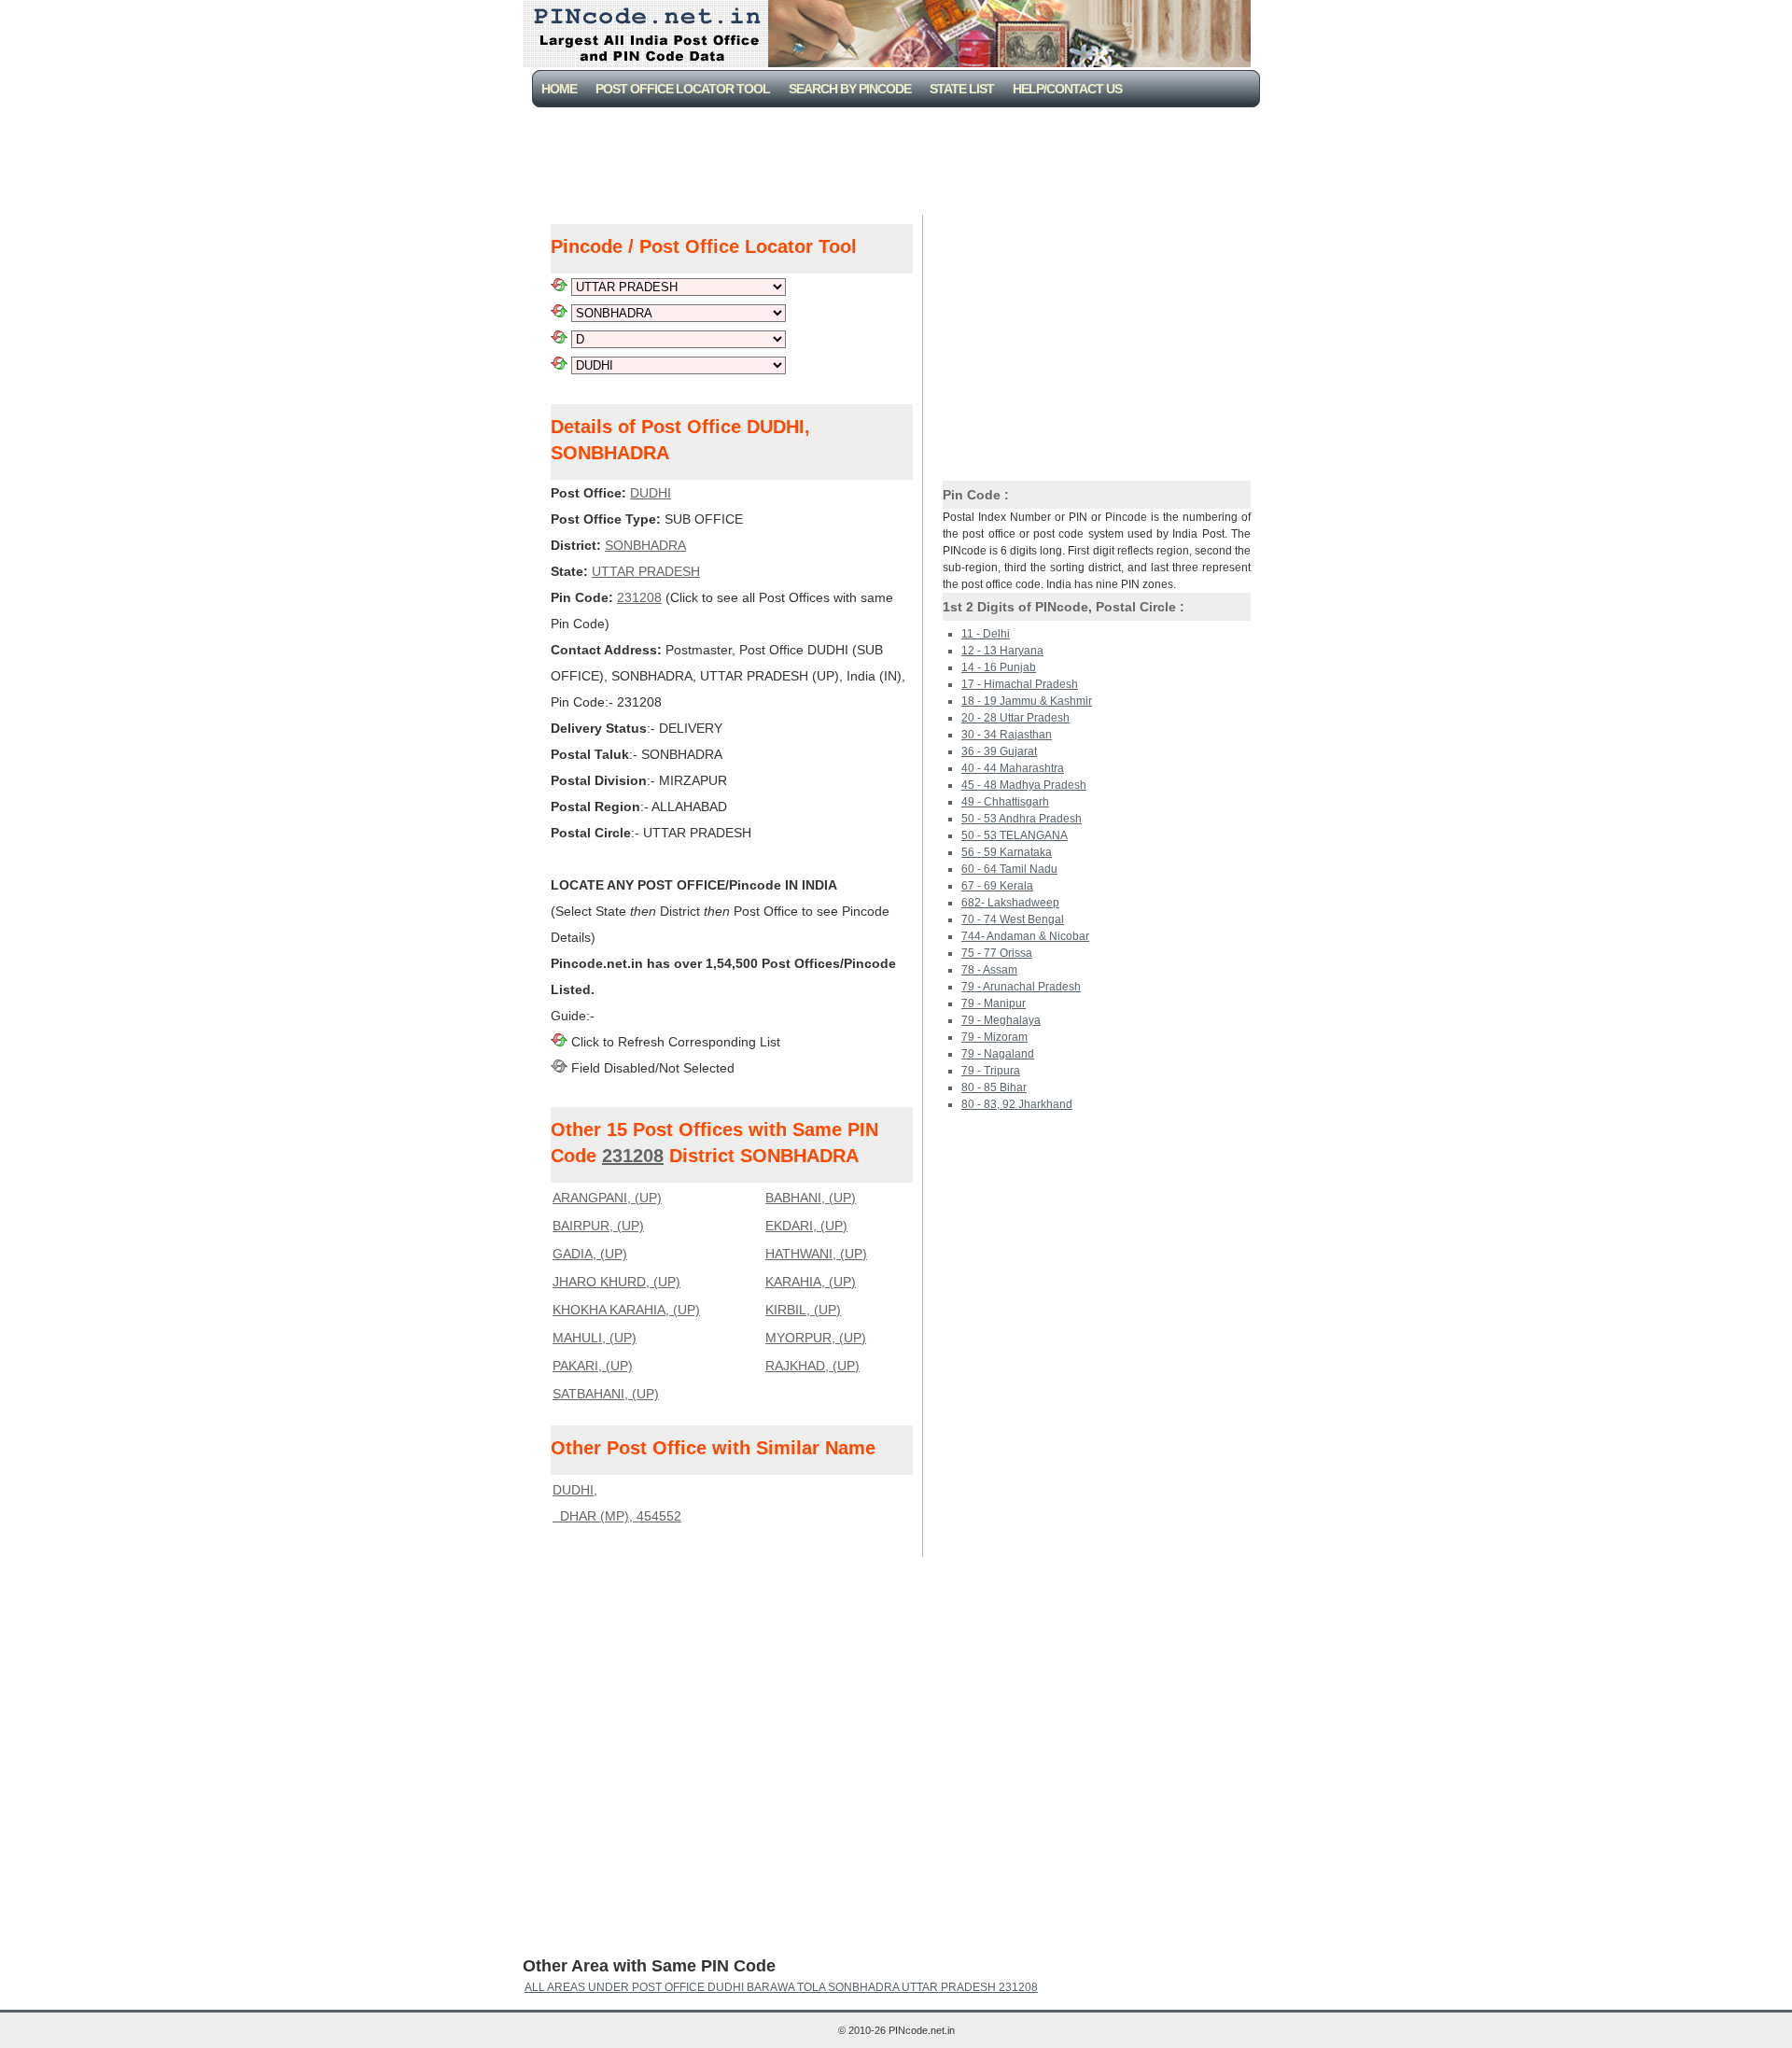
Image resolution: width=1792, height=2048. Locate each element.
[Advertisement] (900, 159)
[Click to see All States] (559, 287)
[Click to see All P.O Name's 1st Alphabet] (559, 339)
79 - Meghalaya (1001, 1020)
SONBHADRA (645, 545)
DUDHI (651, 493)
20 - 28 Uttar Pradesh (1015, 718)
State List (962, 89)
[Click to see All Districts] (559, 313)
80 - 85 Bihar (994, 1087)
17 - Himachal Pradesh (1020, 684)
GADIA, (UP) (590, 1254)
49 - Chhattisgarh (1005, 802)
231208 (639, 597)
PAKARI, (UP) (593, 1366)
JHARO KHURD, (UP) (616, 1282)
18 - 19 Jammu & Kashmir (1027, 701)
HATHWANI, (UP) (816, 1254)
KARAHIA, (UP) (811, 1282)
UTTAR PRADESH (646, 571)
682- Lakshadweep (1010, 903)
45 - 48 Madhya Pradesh (1024, 785)
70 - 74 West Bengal (1013, 919)
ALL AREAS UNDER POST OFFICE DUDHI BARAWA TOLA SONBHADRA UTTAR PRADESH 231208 (781, 1987)
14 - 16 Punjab (999, 667)
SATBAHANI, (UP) (606, 1394)
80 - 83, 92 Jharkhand (1017, 1104)
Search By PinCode (850, 89)
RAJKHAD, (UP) (812, 1366)
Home (559, 89)
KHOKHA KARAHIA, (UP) (626, 1310)
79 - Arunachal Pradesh (1021, 987)
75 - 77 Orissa (997, 953)
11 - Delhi (986, 634)
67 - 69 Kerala (997, 886)
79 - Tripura (991, 1071)
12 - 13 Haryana (1002, 651)
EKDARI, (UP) (806, 1226)
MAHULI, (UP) (595, 1338)
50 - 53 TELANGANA (1015, 835)
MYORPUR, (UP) (816, 1338)
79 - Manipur (994, 1003)
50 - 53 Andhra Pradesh (1022, 819)
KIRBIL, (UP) (803, 1310)
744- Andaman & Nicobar (1025, 936)
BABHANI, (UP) (811, 1198)
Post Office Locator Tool (683, 89)
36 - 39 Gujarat (999, 751)
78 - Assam (989, 970)
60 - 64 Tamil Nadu (1009, 869)
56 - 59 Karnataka (1007, 852)
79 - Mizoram (994, 1037)
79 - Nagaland (998, 1054)
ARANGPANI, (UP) (607, 1198)
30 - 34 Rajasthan (1007, 735)
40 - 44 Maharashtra (1013, 768)
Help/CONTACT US (1067, 89)
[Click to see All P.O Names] (559, 365)
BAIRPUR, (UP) (598, 1226)
